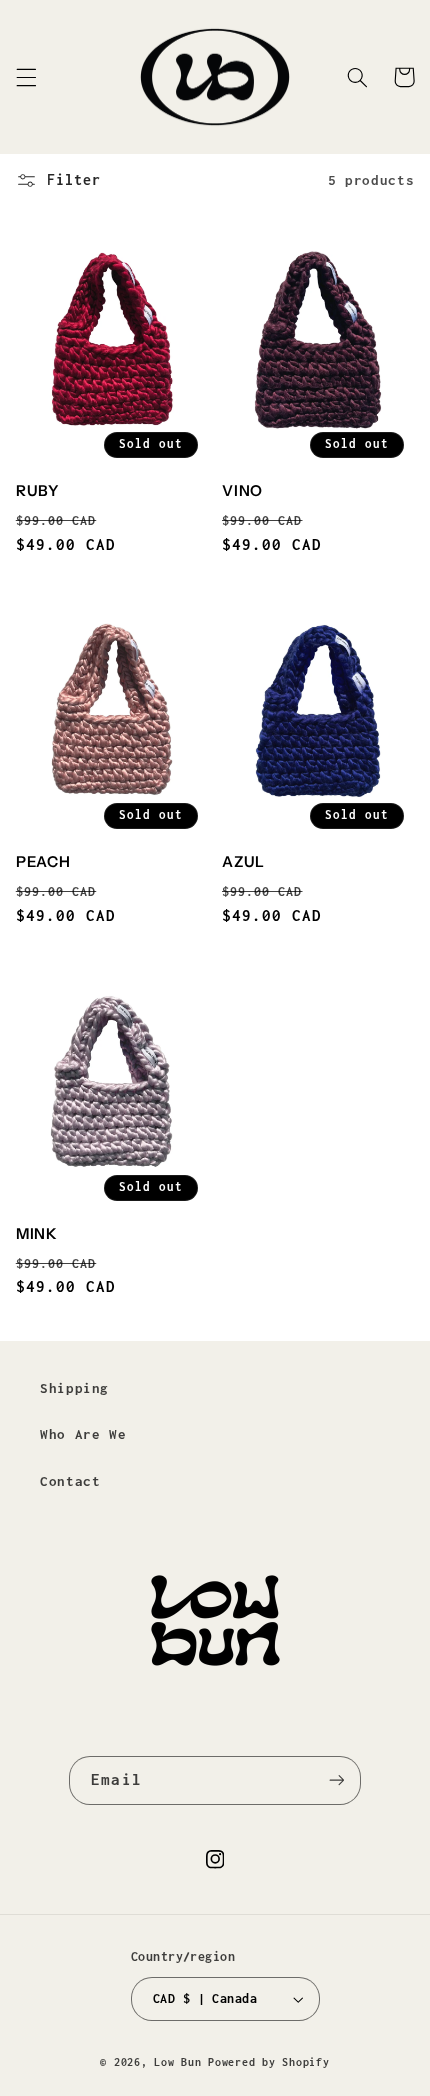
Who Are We (83, 1434)
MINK (37, 1234)
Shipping (74, 1388)
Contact (70, 1481)
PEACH (43, 862)
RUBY (38, 491)
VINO (242, 491)
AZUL (243, 862)
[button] (26, 77)
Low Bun (177, 2062)
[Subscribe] (336, 1780)
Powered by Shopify (268, 2062)
